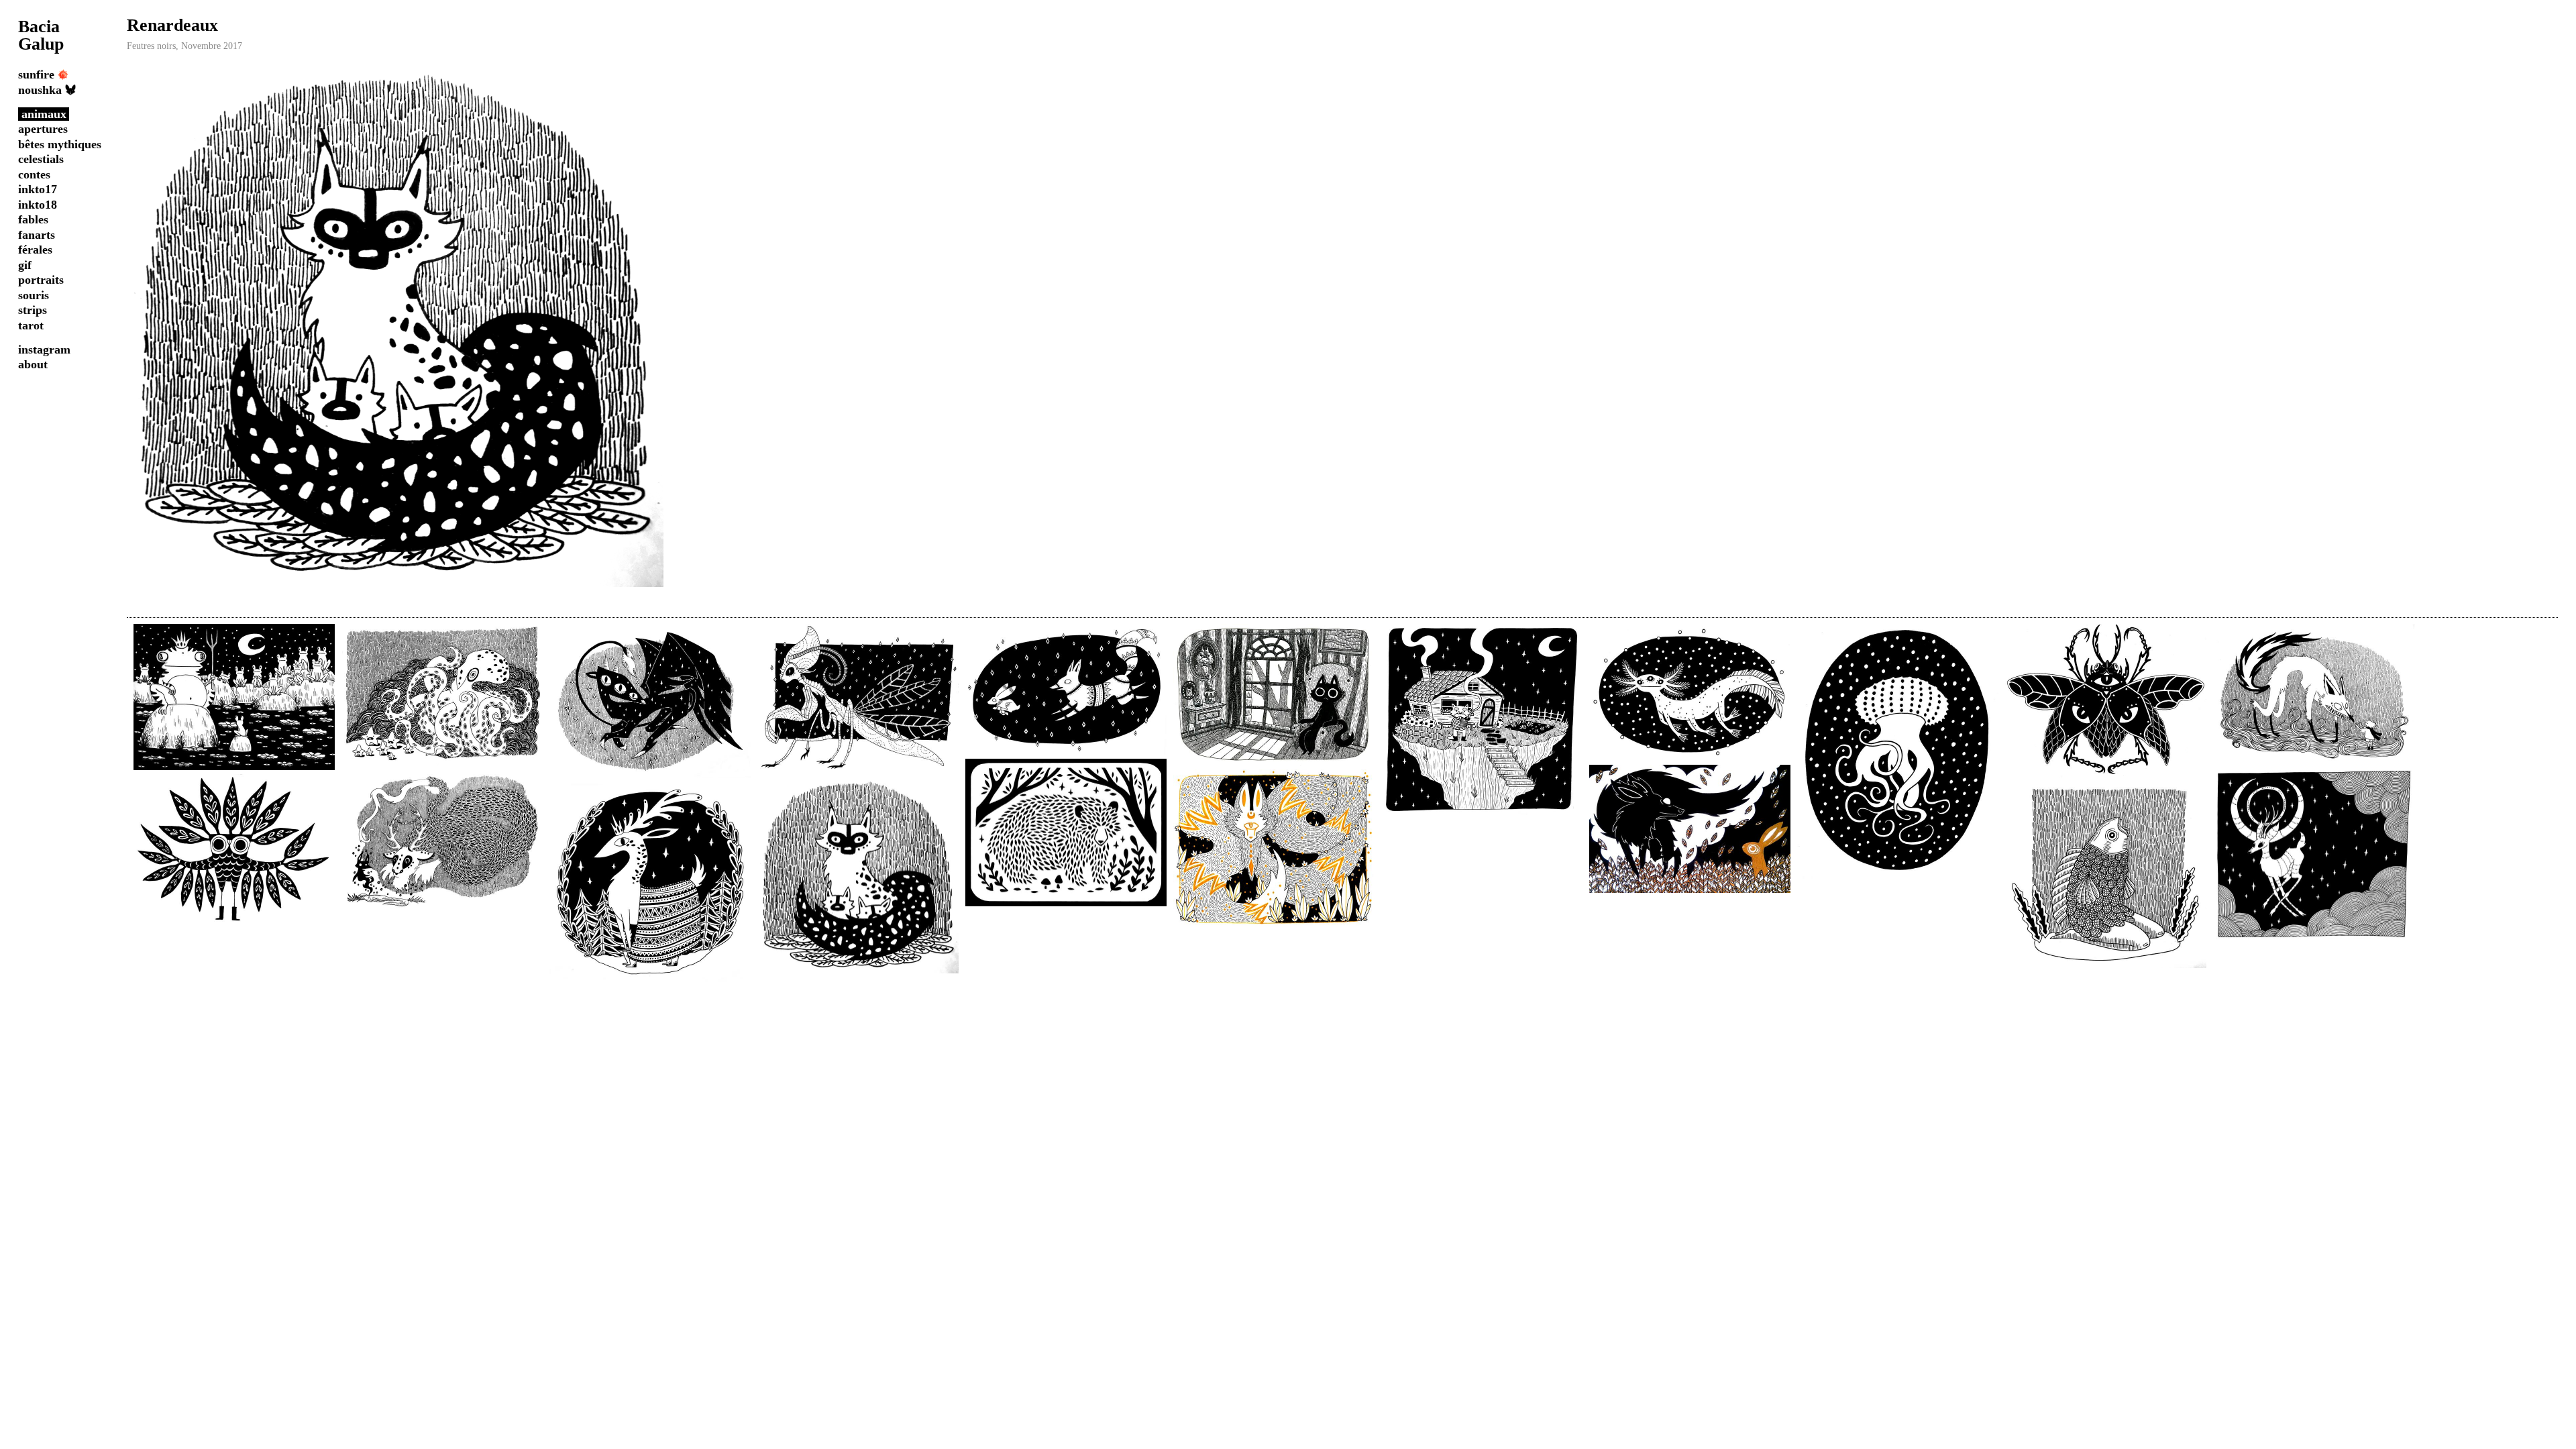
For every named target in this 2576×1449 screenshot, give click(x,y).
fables (33, 219)
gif (25, 265)
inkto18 (38, 205)
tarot (31, 325)
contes (34, 174)
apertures (43, 129)
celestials (41, 159)
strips (33, 310)
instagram (44, 350)
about (33, 364)
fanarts (37, 235)
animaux (44, 114)
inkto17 (38, 189)
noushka (40, 90)
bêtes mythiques (60, 144)
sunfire (36, 74)
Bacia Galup (41, 35)
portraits (41, 280)
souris (34, 295)
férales (35, 250)
